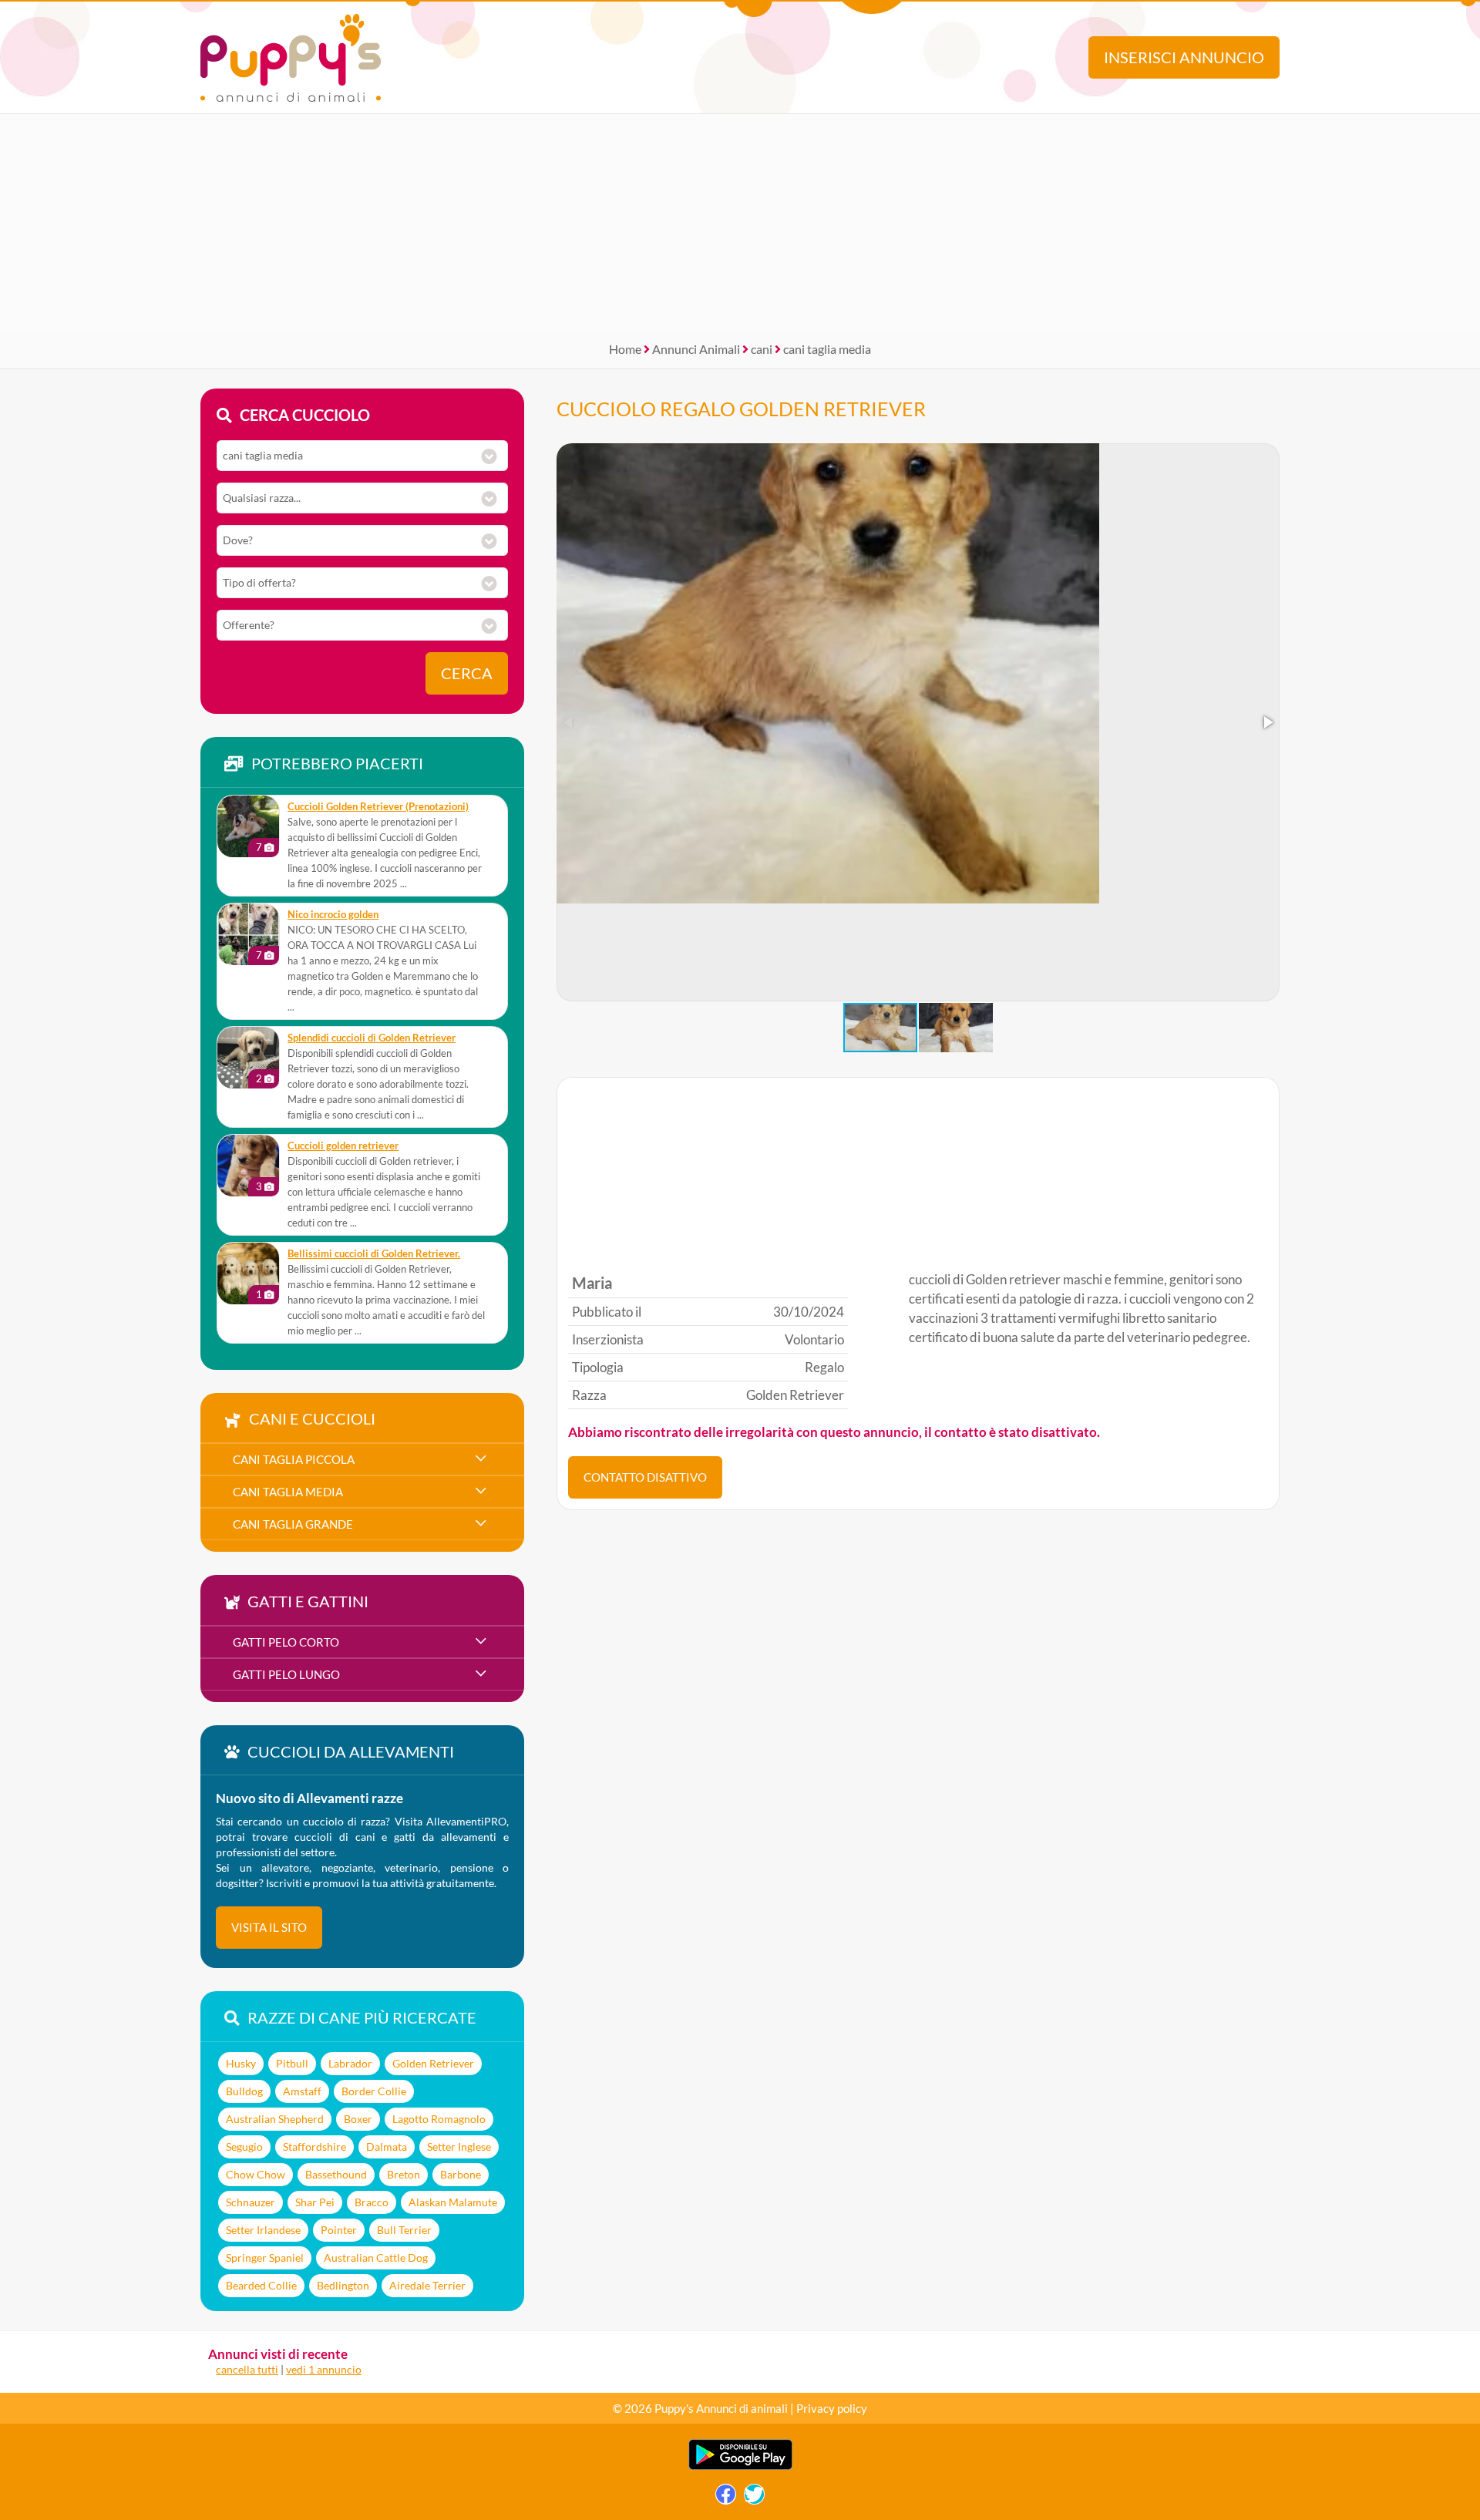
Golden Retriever (433, 2063)
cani (762, 349)
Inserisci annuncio (1184, 57)
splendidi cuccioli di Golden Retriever (372, 1038)
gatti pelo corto (286, 1642)
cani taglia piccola (294, 1459)
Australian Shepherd (275, 2119)
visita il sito (269, 1927)
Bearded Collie (261, 2285)
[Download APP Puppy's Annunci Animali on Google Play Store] (740, 2466)
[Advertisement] (740, 222)
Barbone (461, 2174)
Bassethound (336, 2174)
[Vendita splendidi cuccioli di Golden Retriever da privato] (248, 1058)
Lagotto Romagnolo (439, 2119)
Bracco (372, 2202)
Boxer (358, 2119)
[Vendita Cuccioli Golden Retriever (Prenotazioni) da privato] (248, 826)
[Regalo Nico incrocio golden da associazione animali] (248, 934)
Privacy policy (832, 2408)
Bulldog (244, 2091)
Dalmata (387, 2147)
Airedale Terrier (427, 2285)
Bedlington (343, 2285)
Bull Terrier (404, 2230)
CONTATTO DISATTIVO (645, 1477)
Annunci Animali (696, 349)
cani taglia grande (293, 1524)
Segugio (244, 2147)
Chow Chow (256, 2174)
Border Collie (374, 2091)
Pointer (339, 2230)
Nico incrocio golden (333, 915)
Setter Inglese (459, 2147)
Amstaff (302, 2091)
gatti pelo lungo (286, 1674)
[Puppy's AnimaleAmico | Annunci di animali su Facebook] (726, 2498)
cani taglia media (827, 349)
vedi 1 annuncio (324, 2369)
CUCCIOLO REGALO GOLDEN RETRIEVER (741, 409)
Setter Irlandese (263, 2230)
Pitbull (292, 2063)
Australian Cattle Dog (376, 2258)
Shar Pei (315, 2202)
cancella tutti (247, 2369)
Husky (241, 2063)
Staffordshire (314, 2147)
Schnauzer (251, 2202)
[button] (1267, 722)
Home (625, 349)
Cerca (467, 673)
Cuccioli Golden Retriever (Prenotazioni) (378, 807)
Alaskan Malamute (453, 2202)
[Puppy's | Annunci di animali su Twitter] (754, 2498)
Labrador (350, 2063)
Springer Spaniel (265, 2258)
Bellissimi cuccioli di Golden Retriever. (374, 1254)
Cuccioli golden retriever (343, 1146)
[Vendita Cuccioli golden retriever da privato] (248, 1166)
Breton (404, 2174)
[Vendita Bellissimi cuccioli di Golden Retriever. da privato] (248, 1273)
